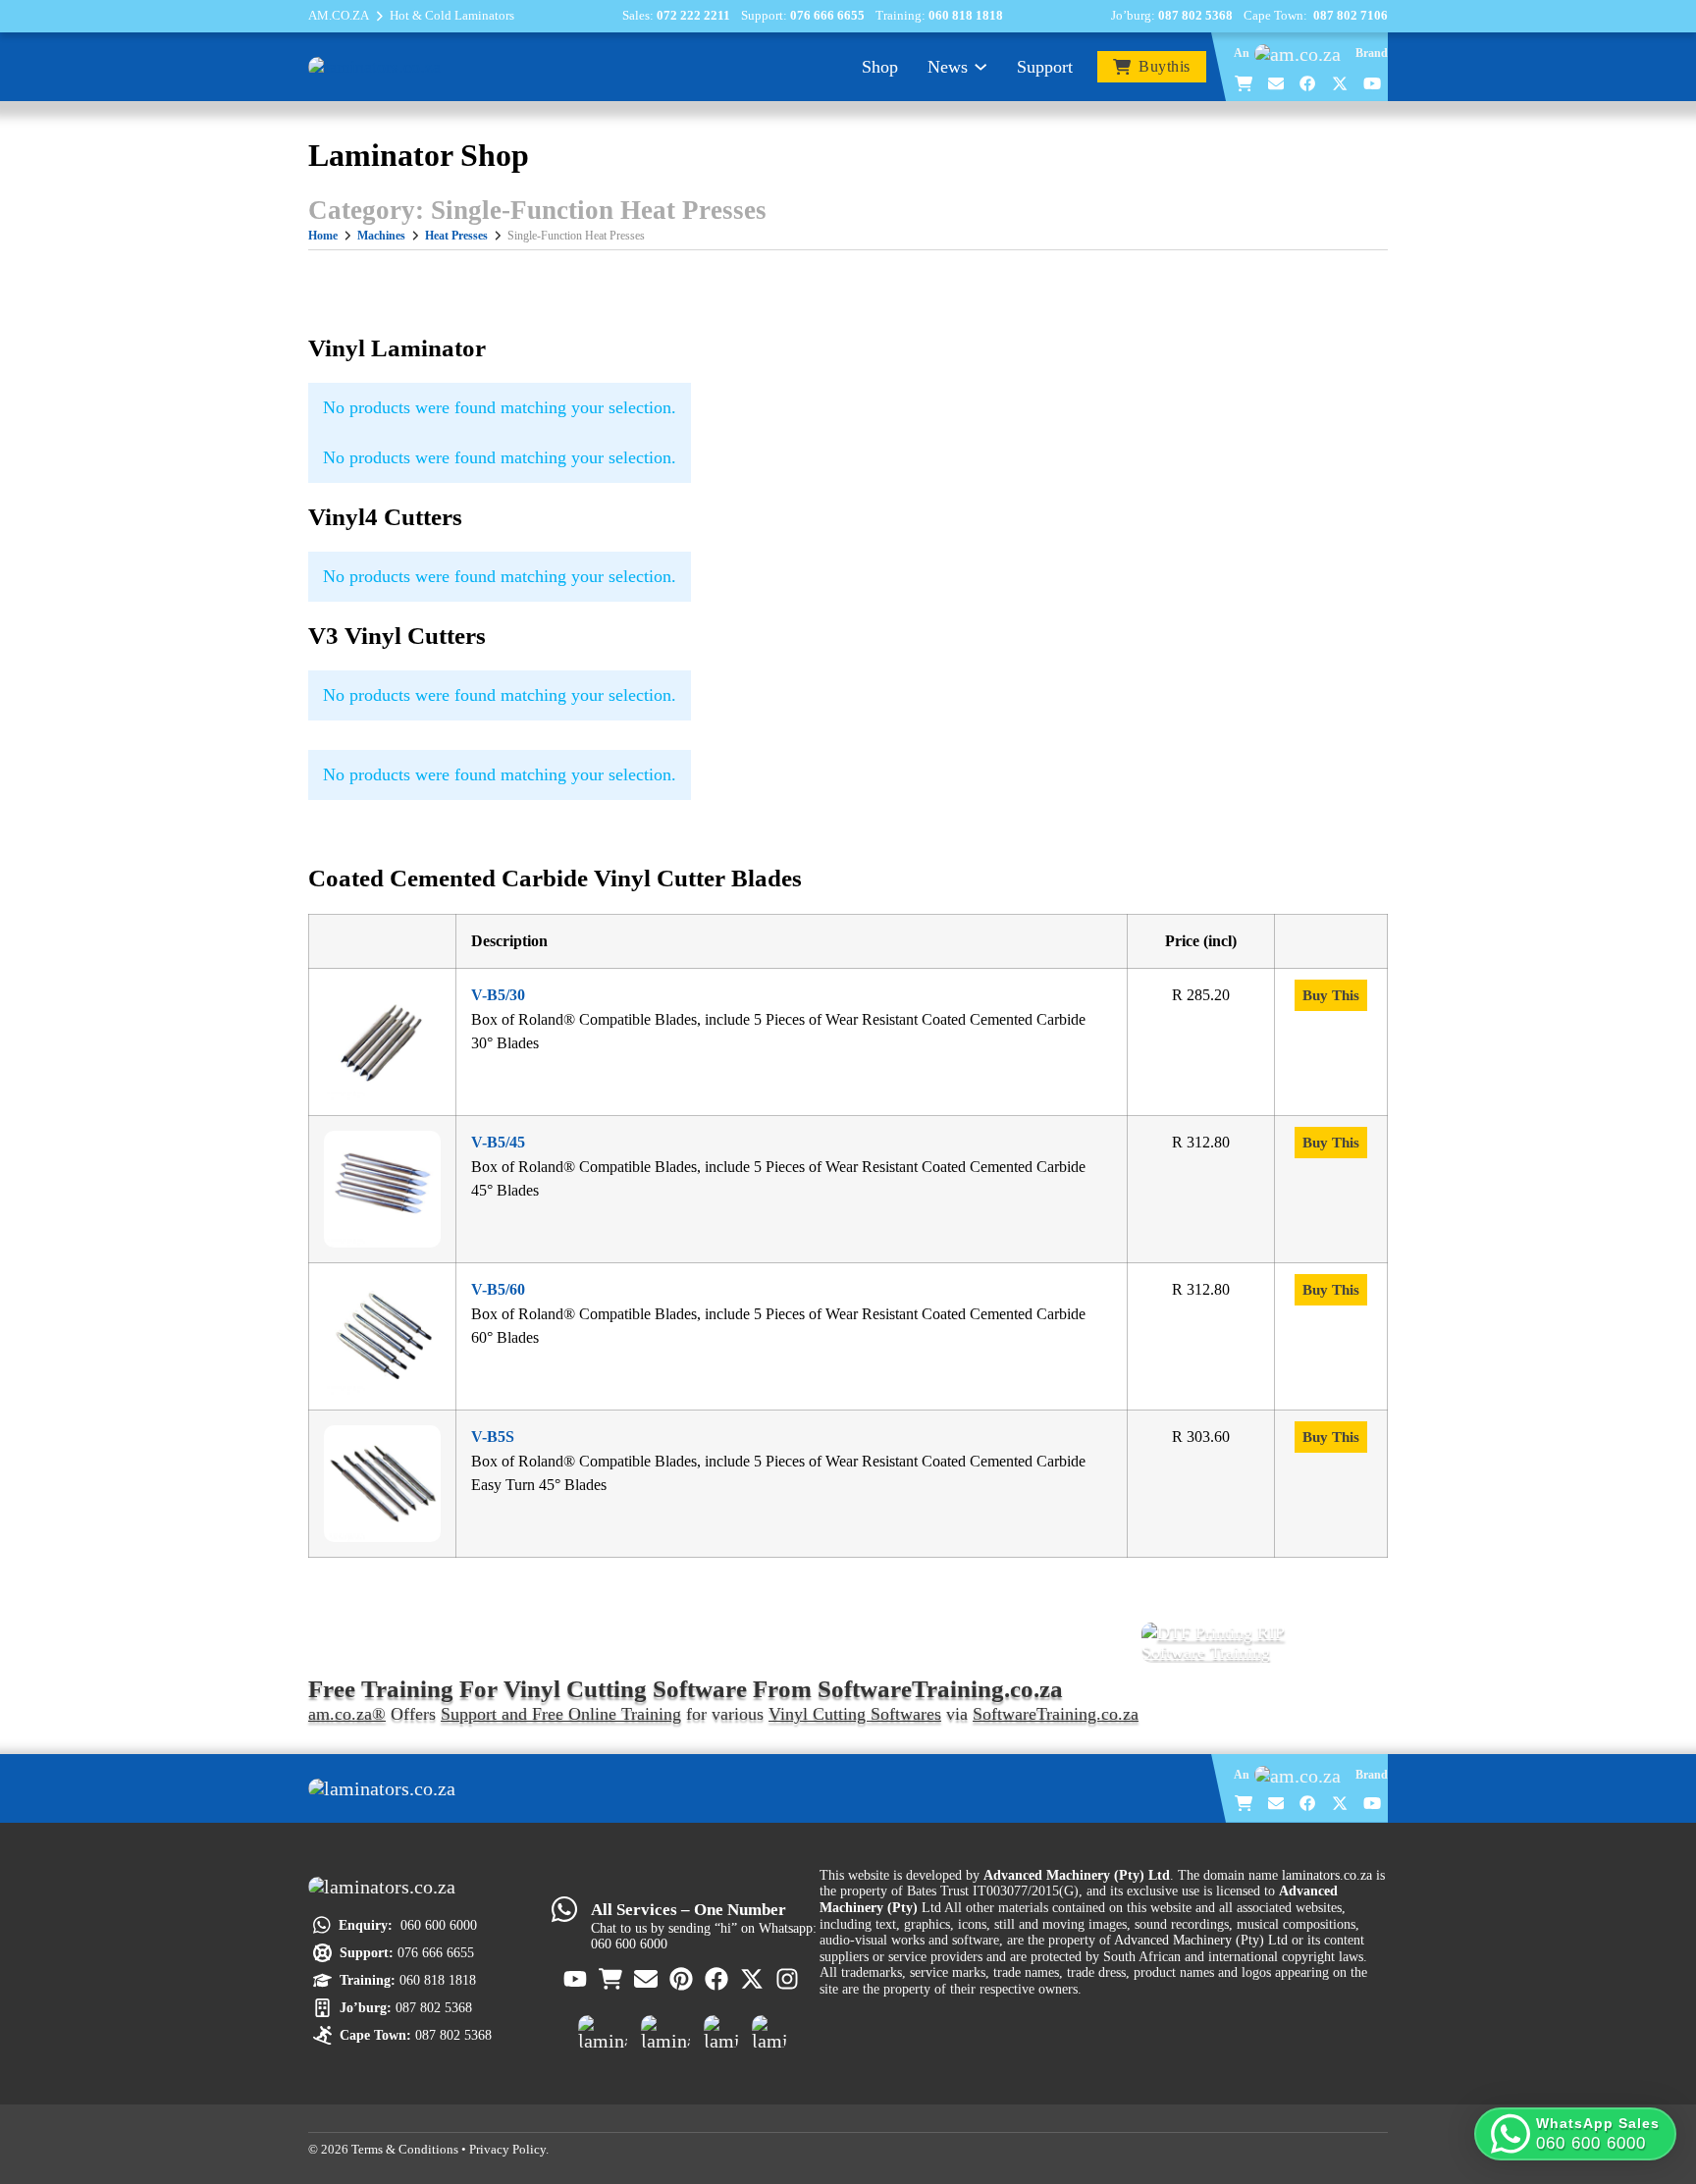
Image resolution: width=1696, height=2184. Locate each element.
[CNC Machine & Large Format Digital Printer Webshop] (603, 2033)
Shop (880, 67)
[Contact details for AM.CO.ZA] (1277, 83)
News (948, 67)
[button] (1575, 2134)
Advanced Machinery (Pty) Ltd (1201, 1940)
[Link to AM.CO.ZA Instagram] (788, 1979)
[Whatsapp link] (564, 1909)
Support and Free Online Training (561, 1714)
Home (323, 236)
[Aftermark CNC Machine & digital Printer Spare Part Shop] (665, 2033)
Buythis (1165, 67)
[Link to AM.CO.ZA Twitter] (1341, 83)
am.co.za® (347, 1714)
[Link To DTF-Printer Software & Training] (1265, 1643)
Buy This (1331, 995)
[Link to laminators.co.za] (374, 66)
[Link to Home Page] (387, 1788)
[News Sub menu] (980, 67)
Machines (381, 236)
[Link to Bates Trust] (769, 2033)
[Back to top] (1650, 2078)
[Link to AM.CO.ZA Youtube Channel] (1373, 83)
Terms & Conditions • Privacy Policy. (450, 2150)
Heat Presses (456, 236)
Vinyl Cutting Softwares (855, 1714)
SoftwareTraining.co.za (1056, 1714)
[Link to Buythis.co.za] (1245, 83)
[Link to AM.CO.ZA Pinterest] (682, 1979)
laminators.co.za (1327, 1875)
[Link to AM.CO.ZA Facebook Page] (1308, 83)
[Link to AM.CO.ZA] (1302, 54)
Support (1045, 67)
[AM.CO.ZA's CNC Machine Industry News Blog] (721, 2033)
